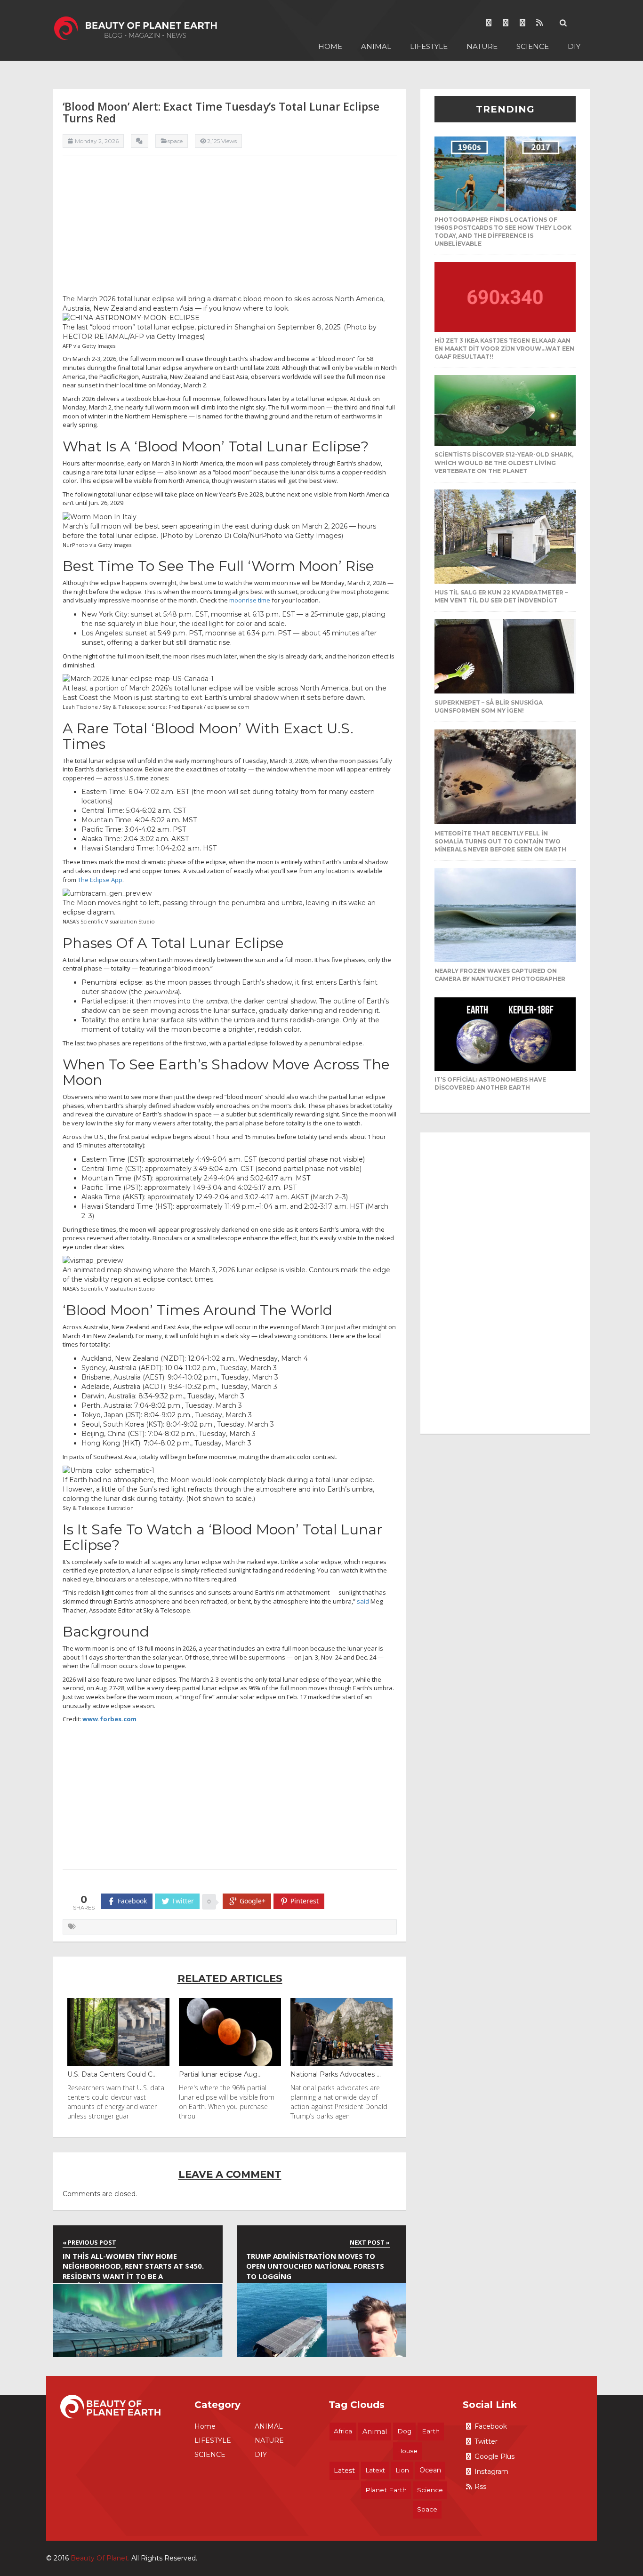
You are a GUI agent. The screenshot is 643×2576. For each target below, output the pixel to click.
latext (375, 2470)
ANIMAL (376, 46)
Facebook (491, 2426)
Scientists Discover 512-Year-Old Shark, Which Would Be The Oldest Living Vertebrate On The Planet (504, 462)
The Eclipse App (100, 880)
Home (330, 46)
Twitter (486, 2441)
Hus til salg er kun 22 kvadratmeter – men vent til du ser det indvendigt (501, 596)
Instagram (491, 2472)
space (427, 2509)
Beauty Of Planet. (100, 2558)
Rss (480, 2487)
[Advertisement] (230, 228)
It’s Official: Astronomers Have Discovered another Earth (490, 1083)
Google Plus (494, 2456)
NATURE (482, 46)
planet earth (386, 2490)
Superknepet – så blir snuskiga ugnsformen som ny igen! (489, 706)
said (363, 1601)
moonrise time (250, 600)
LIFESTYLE (429, 46)
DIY (574, 46)
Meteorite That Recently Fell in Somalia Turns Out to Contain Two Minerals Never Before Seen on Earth (500, 841)
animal (375, 2432)
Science (430, 2490)
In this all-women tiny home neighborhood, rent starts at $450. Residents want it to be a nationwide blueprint (133, 2267)
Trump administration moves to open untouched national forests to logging (315, 2266)
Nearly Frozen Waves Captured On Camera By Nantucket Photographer (500, 975)
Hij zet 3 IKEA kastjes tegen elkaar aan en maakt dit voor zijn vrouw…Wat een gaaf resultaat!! (504, 349)
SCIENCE (533, 46)
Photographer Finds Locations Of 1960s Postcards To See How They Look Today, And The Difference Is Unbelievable (503, 232)
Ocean (430, 2470)
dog (404, 2431)
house (407, 2451)
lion (402, 2470)
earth (431, 2431)
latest (344, 2471)
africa (343, 2431)
